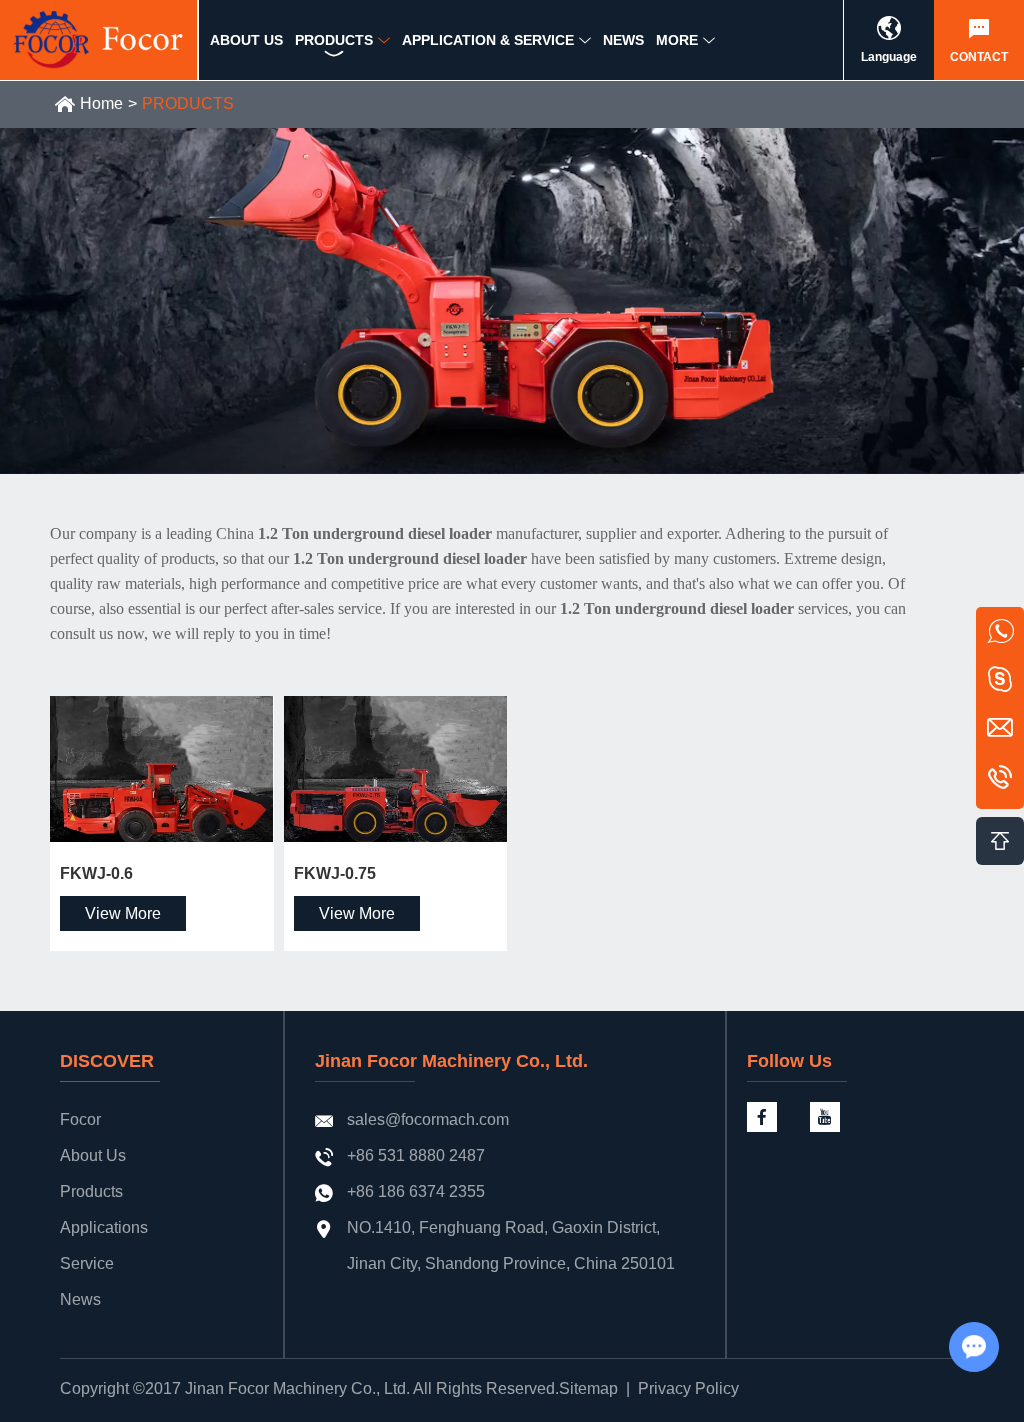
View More (123, 913)
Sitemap (588, 1388)
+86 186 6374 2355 (416, 1191)
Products (91, 1191)
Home (101, 103)
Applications (104, 1227)
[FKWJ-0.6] (162, 768)
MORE (677, 40)
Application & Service (488, 40)
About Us (93, 1155)
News (80, 1299)
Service (87, 1263)
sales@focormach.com (428, 1119)
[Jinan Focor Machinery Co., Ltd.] (99, 40)
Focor (80, 1119)
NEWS (623, 40)
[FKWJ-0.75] (396, 768)
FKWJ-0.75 (335, 873)
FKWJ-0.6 (96, 873)
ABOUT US (246, 40)
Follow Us (789, 1061)
